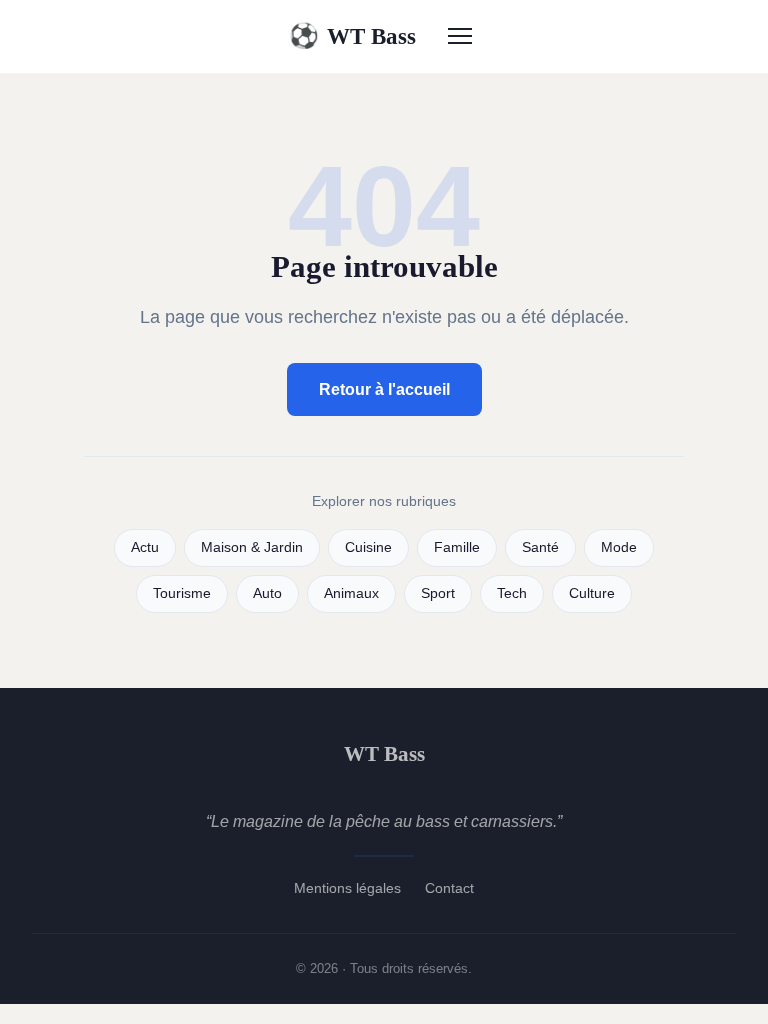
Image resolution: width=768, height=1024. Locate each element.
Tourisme (182, 593)
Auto (267, 593)
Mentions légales (347, 888)
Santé (540, 547)
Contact (449, 888)
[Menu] (460, 36)
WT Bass (352, 36)
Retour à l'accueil (384, 389)
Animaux (351, 593)
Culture (592, 593)
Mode (619, 547)
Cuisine (368, 547)
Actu (145, 547)
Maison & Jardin (252, 547)
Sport (438, 593)
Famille (457, 547)
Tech (512, 593)
